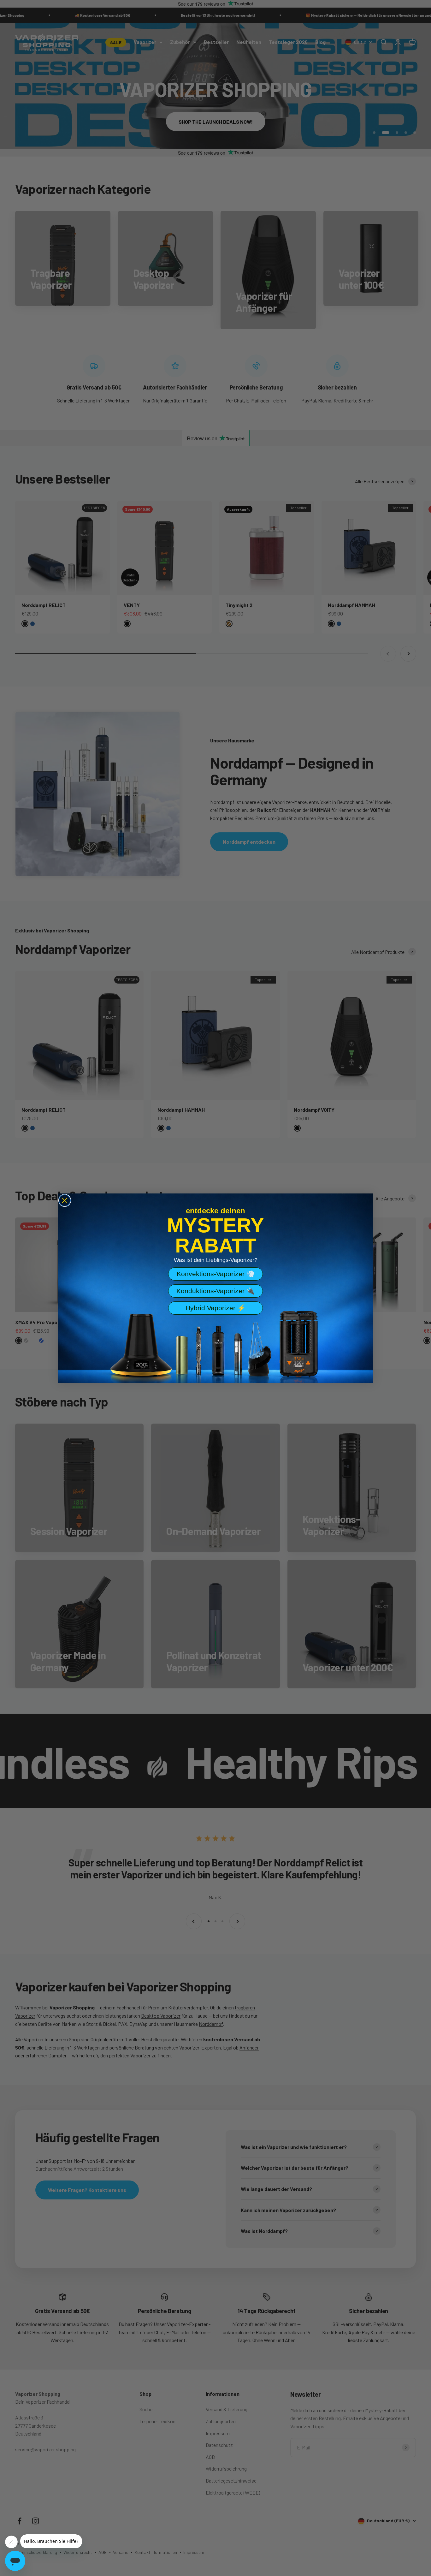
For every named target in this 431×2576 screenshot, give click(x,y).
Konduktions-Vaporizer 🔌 (215, 1291)
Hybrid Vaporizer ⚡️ (215, 1308)
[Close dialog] (65, 1200)
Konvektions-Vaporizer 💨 (216, 1274)
